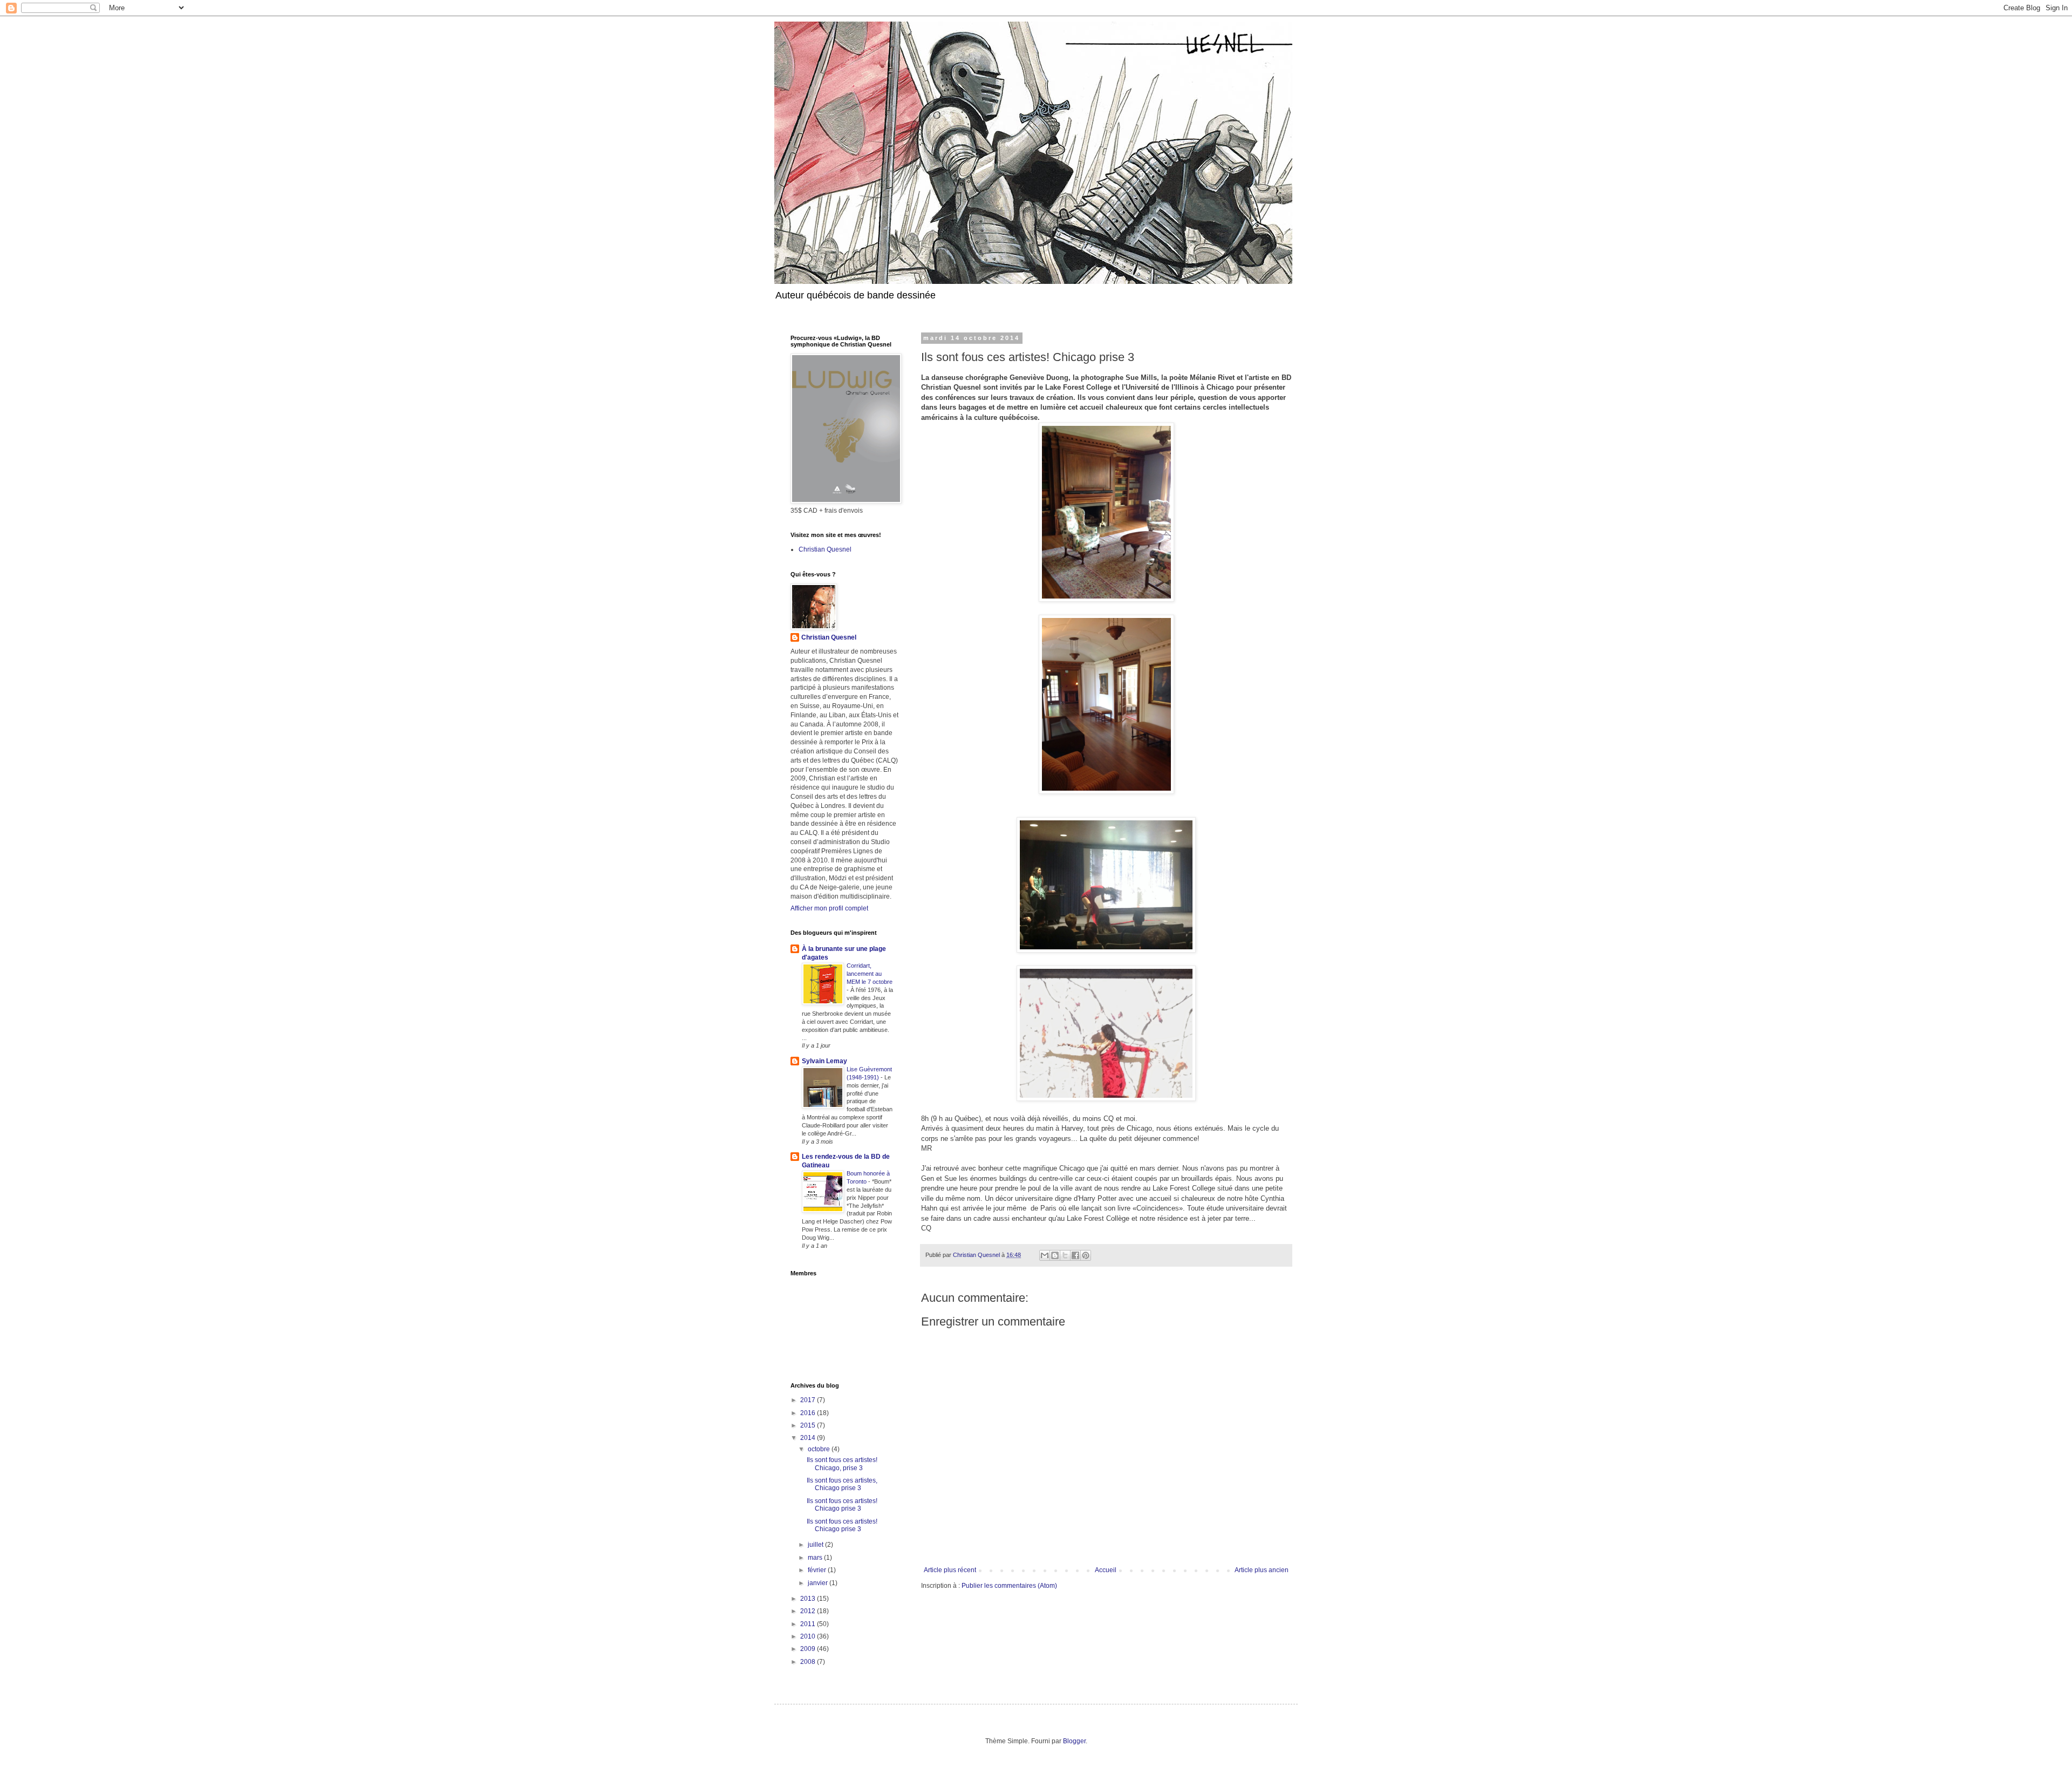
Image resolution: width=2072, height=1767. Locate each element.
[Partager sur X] (1065, 1255)
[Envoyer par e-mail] (1045, 1255)
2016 (809, 1413)
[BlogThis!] (1055, 1255)
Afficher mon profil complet (829, 908)
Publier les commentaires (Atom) (1009, 1586)
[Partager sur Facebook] (1075, 1255)
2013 (809, 1599)
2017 (809, 1400)
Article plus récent (950, 1570)
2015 (809, 1425)
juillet (816, 1545)
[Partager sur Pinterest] (1086, 1255)
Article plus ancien (1262, 1570)
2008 (809, 1662)
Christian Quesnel (825, 549)
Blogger (1074, 1741)
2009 (809, 1649)
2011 (809, 1624)
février (818, 1570)
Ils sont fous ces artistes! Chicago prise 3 (842, 1505)
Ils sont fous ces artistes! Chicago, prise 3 (842, 1464)
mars (816, 1558)
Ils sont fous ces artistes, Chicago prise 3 (842, 1484)
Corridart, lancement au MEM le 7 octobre (870, 974)
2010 (809, 1636)
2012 (809, 1611)
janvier (819, 1583)
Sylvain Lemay (824, 1061)
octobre (820, 1449)
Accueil (1106, 1570)
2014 (809, 1438)
